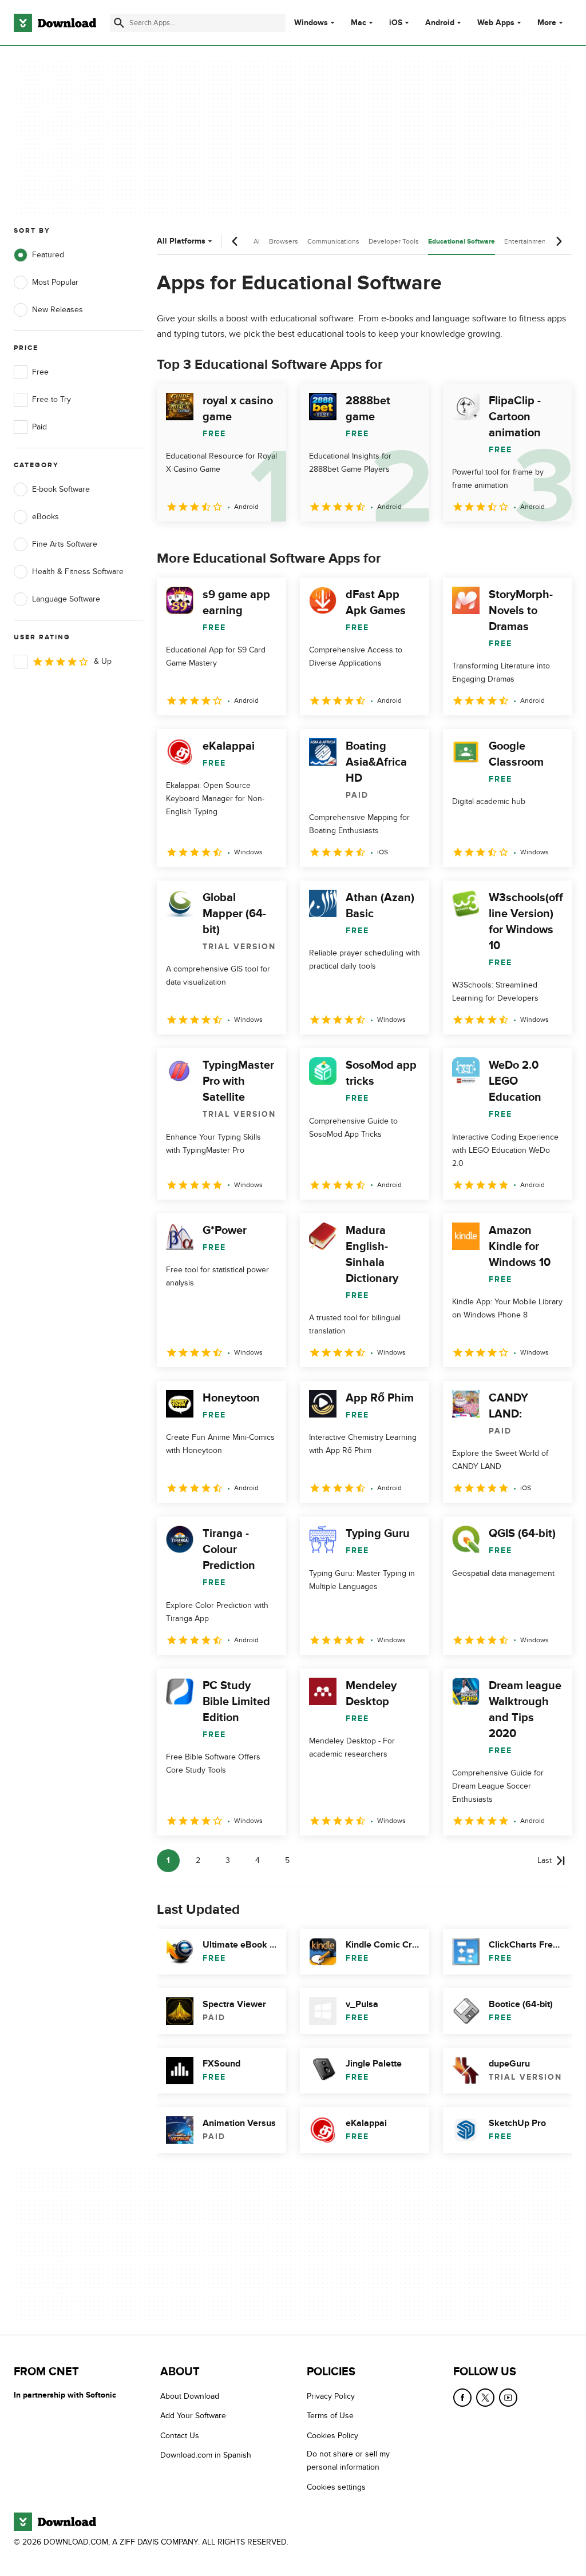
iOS (396, 23)
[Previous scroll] (235, 241)
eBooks (45, 517)
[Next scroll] (559, 241)
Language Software (66, 599)
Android (440, 23)
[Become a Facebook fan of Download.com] (462, 2398)
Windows (311, 23)
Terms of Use (330, 2416)
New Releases (58, 310)
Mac (359, 23)
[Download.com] (55, 23)
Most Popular (55, 282)
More (547, 23)
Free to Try (52, 399)
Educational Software (462, 242)
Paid (39, 427)
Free (40, 372)
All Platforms (181, 241)
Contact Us (180, 2435)
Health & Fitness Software (78, 572)
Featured (48, 255)
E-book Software (61, 489)
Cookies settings (336, 2487)
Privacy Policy (331, 2396)
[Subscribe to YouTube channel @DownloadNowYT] (508, 2398)
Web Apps (496, 23)
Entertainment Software (541, 241)
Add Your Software (193, 2416)
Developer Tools (394, 241)
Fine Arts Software (65, 544)
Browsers (284, 241)
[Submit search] (119, 23)
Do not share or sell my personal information (348, 2460)
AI (257, 241)
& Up (103, 661)
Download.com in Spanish (206, 2455)
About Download (190, 2396)
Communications (333, 241)
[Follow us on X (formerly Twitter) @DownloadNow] (485, 2398)
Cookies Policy (332, 2435)
